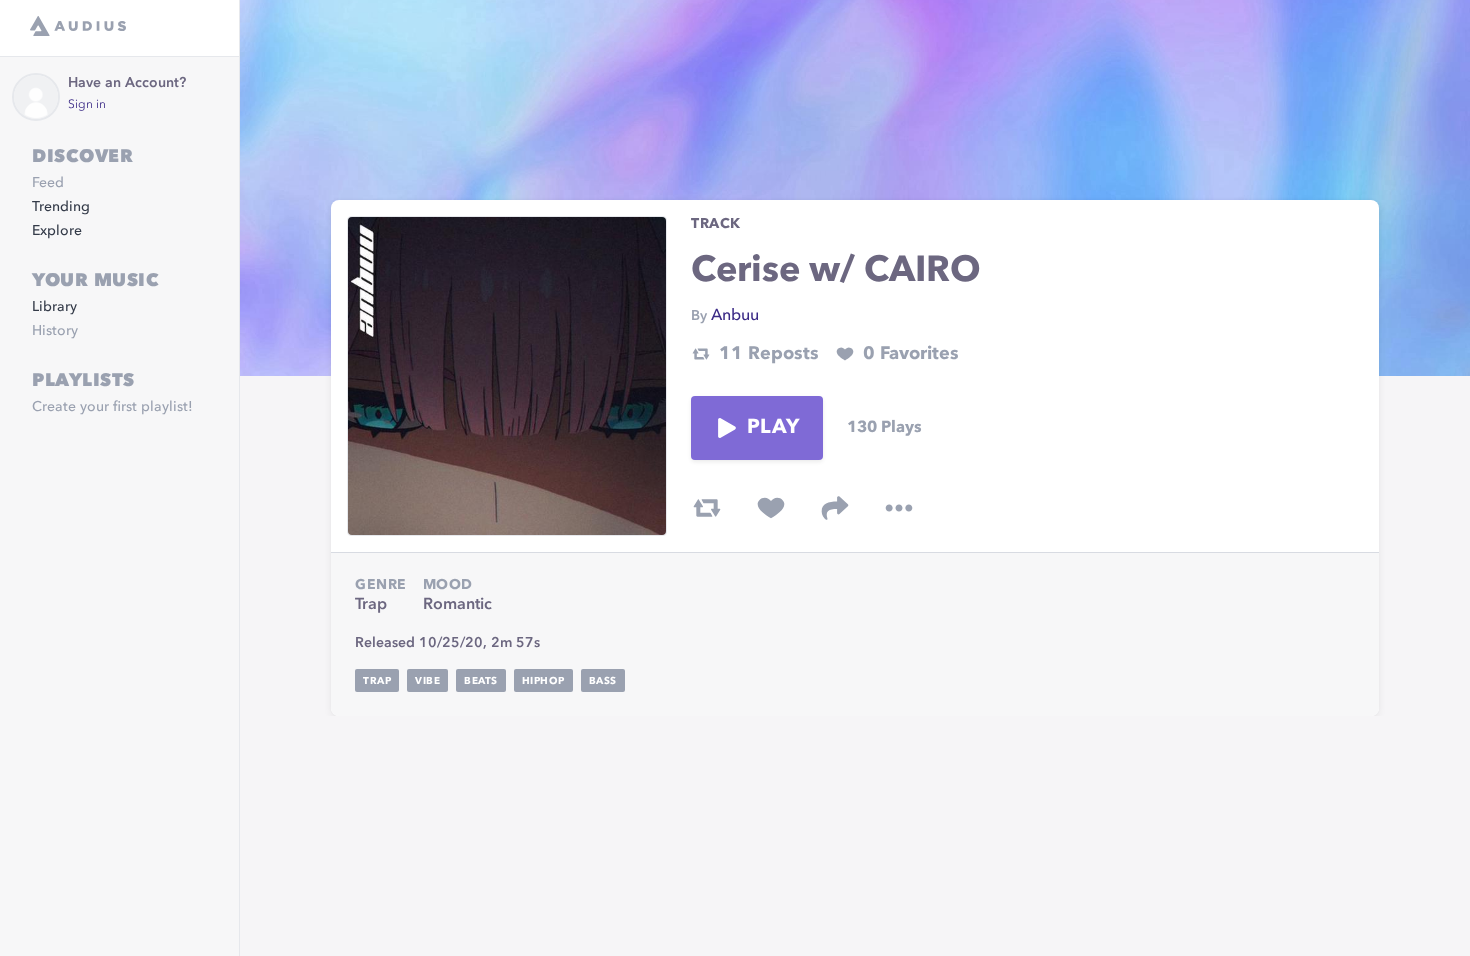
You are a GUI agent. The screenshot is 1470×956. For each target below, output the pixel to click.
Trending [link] (61, 207)
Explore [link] (57, 231)
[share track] (835, 508)
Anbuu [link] (735, 316)
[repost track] (707, 508)
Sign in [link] (87, 105)
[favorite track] (771, 508)
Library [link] (54, 307)
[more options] (899, 508)
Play (773, 428)
